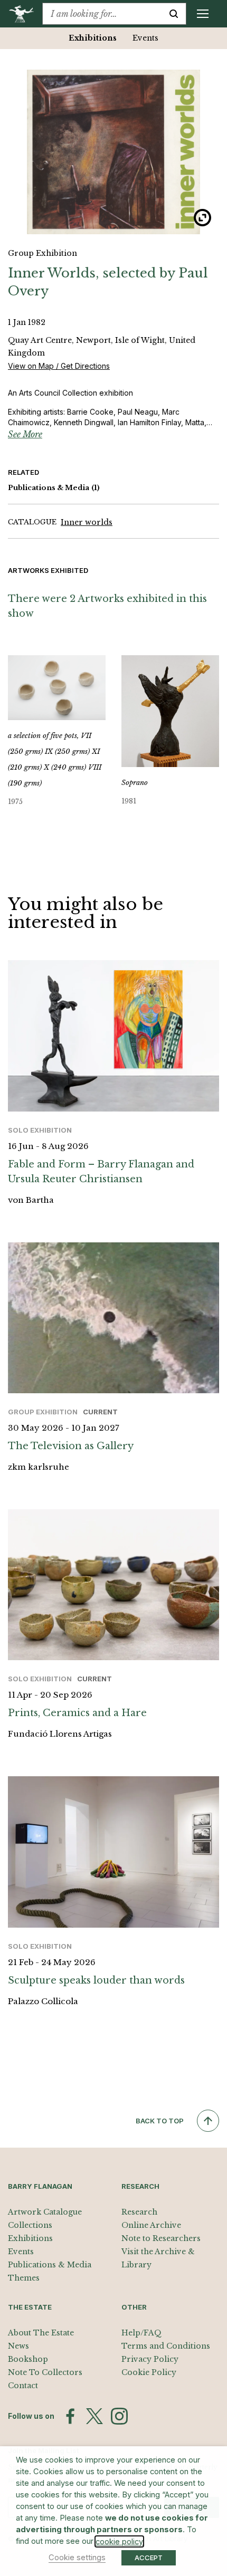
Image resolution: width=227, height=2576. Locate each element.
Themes (24, 2278)
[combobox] (102, 14)
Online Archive (151, 2225)
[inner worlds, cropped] (113, 152)
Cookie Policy (149, 2372)
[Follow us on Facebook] (70, 2416)
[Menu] (203, 14)
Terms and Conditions (166, 2346)
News (18, 2346)
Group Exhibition (42, 253)
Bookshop (28, 2359)
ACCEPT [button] (149, 2558)
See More (25, 434)
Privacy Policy (150, 2359)
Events (145, 38)
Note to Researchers (161, 2238)
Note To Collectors (45, 2372)
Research (139, 2212)
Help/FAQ (141, 2333)
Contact (23, 2386)
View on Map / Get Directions (59, 366)
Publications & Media (54, 488)
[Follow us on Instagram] (119, 2416)
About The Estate (41, 2333)
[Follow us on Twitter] (94, 2416)
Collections (30, 2225)
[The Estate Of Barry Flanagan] (25, 14)
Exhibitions (93, 38)
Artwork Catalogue (45, 2212)
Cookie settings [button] (77, 2558)
